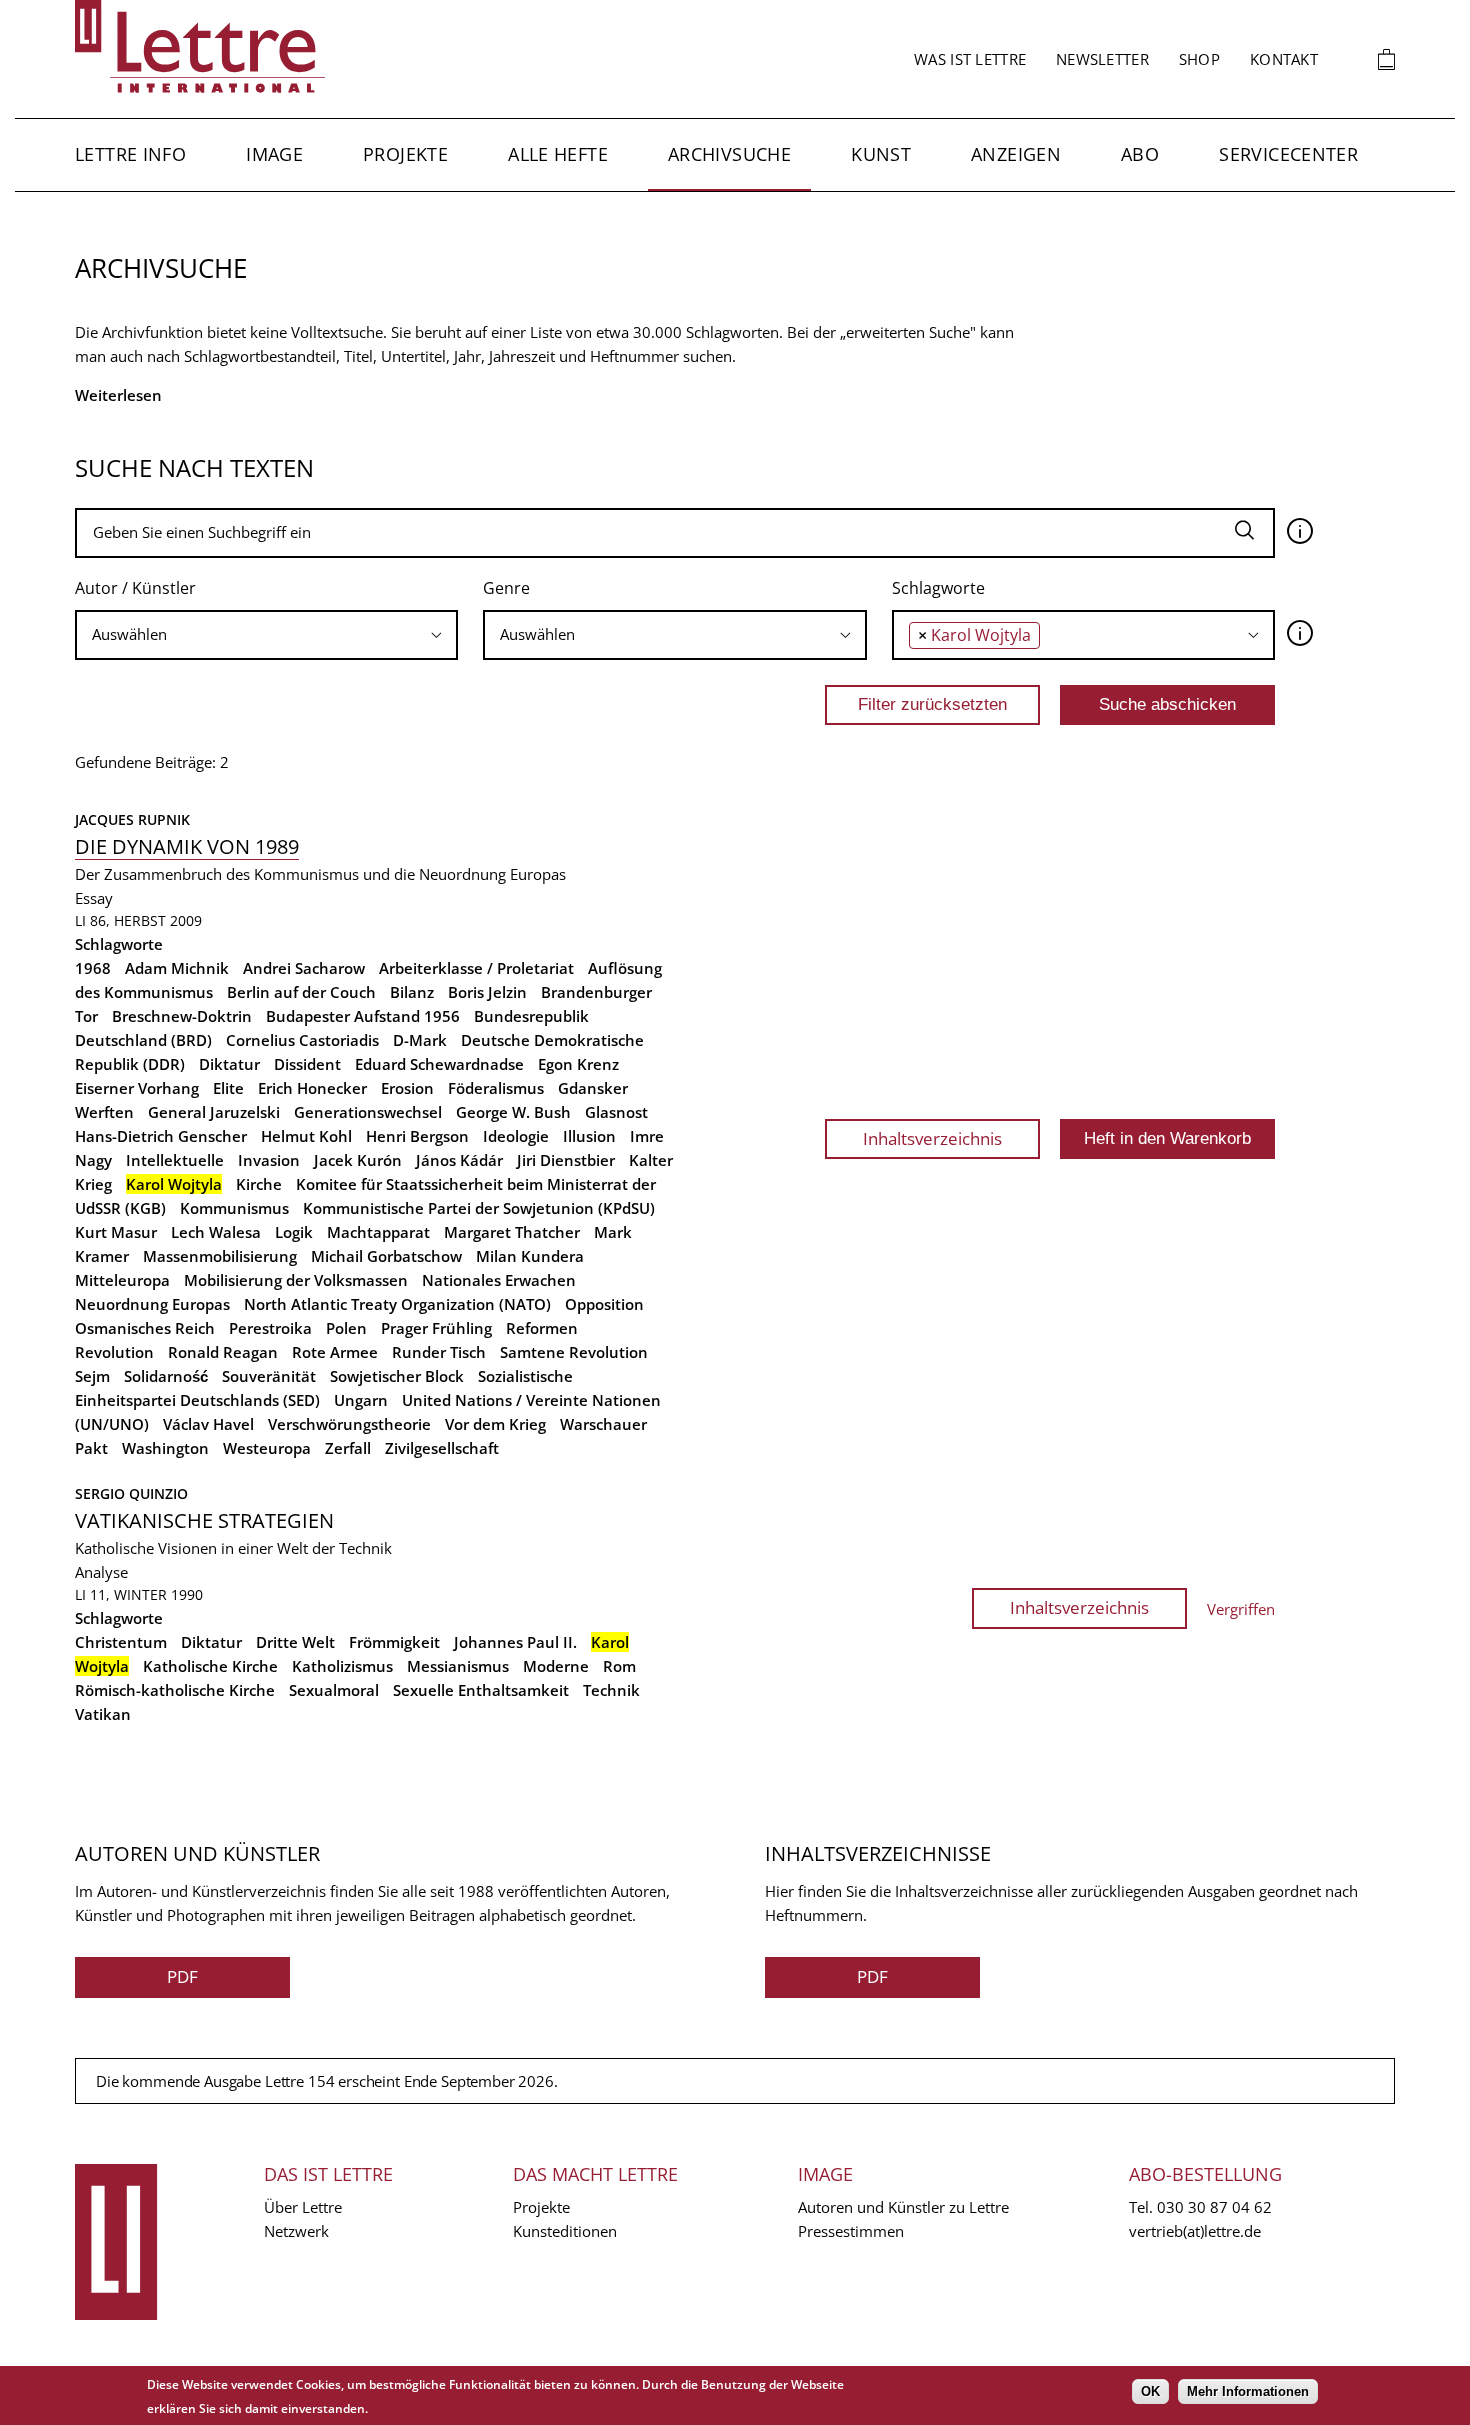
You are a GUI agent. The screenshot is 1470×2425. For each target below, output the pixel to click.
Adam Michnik (177, 968)
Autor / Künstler (135, 588)
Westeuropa (267, 1448)
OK (1150, 2391)
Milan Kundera (530, 1256)
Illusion (589, 1136)
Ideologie (516, 1136)
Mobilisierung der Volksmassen (296, 1280)
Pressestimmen (851, 2231)
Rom (619, 1666)
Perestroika (270, 1328)
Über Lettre (303, 2207)
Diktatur (229, 1064)
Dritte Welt (295, 1642)
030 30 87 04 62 (1214, 2207)
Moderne (556, 1666)
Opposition (604, 1304)
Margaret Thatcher (512, 1232)
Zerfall (348, 1448)
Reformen (542, 1328)
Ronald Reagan (223, 1352)
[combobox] (266, 635)
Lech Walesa (216, 1232)
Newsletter (1102, 59)
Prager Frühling (436, 1328)
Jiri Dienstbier (566, 1160)
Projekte (405, 154)
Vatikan (103, 1714)
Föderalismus (496, 1088)
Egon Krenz (578, 1064)
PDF (182, 1976)
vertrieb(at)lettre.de (1195, 2231)
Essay (94, 898)
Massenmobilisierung (220, 1256)
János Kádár (459, 1160)
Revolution (114, 1352)
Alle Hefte (558, 154)
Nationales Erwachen (499, 1280)
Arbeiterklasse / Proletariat (476, 968)
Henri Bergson (417, 1136)
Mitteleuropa (122, 1280)
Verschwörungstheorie (349, 1424)
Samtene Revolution (574, 1352)
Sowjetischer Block (397, 1376)
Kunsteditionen (565, 2231)
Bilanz (412, 992)
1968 (93, 968)
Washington (165, 1448)
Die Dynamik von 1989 (187, 846)
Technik (611, 1690)
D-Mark (420, 1040)
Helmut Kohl (306, 1136)
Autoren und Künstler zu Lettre (903, 2207)
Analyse (101, 1572)
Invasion (269, 1160)
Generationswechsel (368, 1112)
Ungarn (361, 1400)
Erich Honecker (312, 1088)
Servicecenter (1288, 154)
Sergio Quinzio (131, 1493)
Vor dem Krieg (495, 1424)
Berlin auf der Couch (301, 992)
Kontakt (1284, 59)
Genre (506, 588)
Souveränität (269, 1376)
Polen (346, 1328)
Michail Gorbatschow (386, 1256)
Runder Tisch (439, 1352)
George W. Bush (513, 1112)
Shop (1199, 59)
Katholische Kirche (210, 1666)
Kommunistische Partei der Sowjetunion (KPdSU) (479, 1208)
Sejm (92, 1376)
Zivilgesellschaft (442, 1448)
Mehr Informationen (1248, 2391)
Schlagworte (938, 588)
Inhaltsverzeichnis (932, 1138)
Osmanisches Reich (145, 1328)
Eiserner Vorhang (137, 1088)
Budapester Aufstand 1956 (363, 1016)
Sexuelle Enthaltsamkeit (481, 1690)
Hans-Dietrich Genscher (161, 1136)
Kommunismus (234, 1208)
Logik (294, 1232)
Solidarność (166, 1376)
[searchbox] (266, 634)
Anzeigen (1016, 154)
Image (274, 154)
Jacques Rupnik (132, 819)
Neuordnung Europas (152, 1304)
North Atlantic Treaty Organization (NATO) (397, 1304)
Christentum (121, 1642)
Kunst (881, 154)
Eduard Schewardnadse (439, 1064)
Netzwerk (296, 2231)
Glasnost (616, 1112)
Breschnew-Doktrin (182, 1016)
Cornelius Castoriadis (302, 1040)
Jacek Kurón (358, 1160)
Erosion (407, 1088)
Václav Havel (208, 1424)
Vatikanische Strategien (204, 1520)
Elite (228, 1088)
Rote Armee (335, 1352)
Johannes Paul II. (515, 1642)
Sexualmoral (334, 1690)
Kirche (259, 1184)
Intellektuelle (175, 1160)
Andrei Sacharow (304, 968)
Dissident (307, 1064)
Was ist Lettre (970, 59)
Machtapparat (378, 1232)
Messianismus (458, 1666)
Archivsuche (729, 154)
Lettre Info (130, 154)
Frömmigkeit (394, 1642)
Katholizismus (342, 1666)
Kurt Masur (116, 1232)
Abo (1140, 154)
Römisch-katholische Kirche (175, 1690)
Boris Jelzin (487, 992)
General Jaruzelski (214, 1112)
